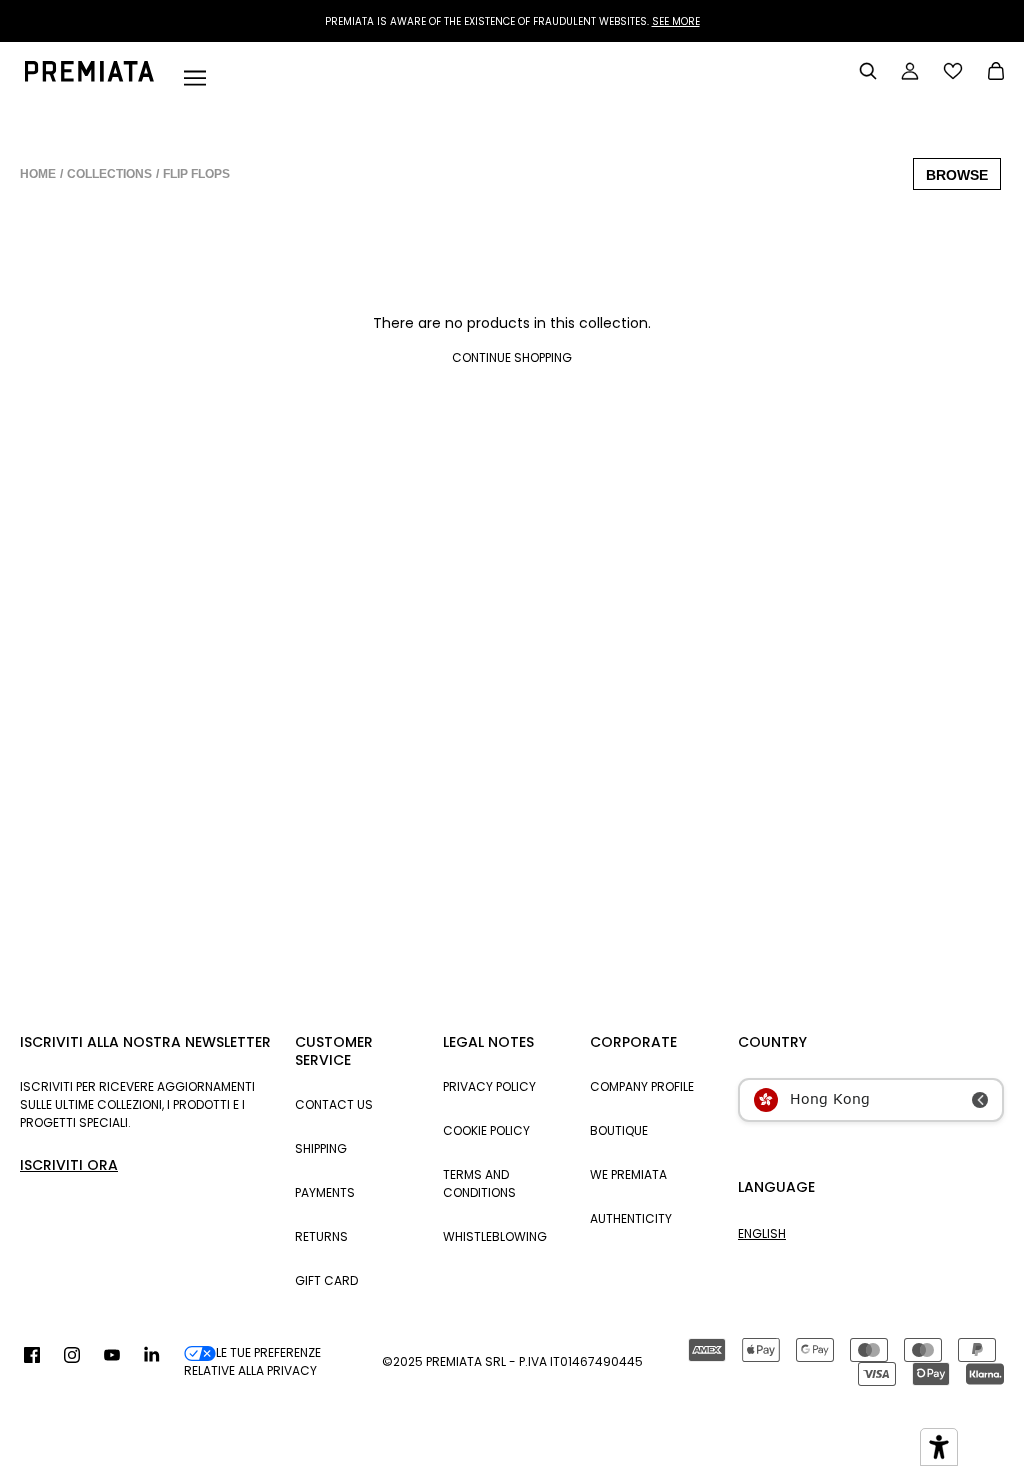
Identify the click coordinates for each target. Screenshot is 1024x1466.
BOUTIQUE (619, 1130)
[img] (32, 1362)
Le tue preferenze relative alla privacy (252, 1361)
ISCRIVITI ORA (69, 1165)
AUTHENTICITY (631, 1218)
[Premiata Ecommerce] (89, 77)
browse (957, 175)
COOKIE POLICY (486, 1130)
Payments (325, 1192)
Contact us (334, 1104)
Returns (321, 1236)
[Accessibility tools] (939, 1447)
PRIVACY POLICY (489, 1086)
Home (38, 174)
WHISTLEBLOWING (495, 1236)
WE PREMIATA (628, 1174)
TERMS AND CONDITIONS (479, 1183)
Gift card (326, 1280)
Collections (109, 174)
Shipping (321, 1148)
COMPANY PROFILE (642, 1086)
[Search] (868, 71)
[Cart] (996, 73)
